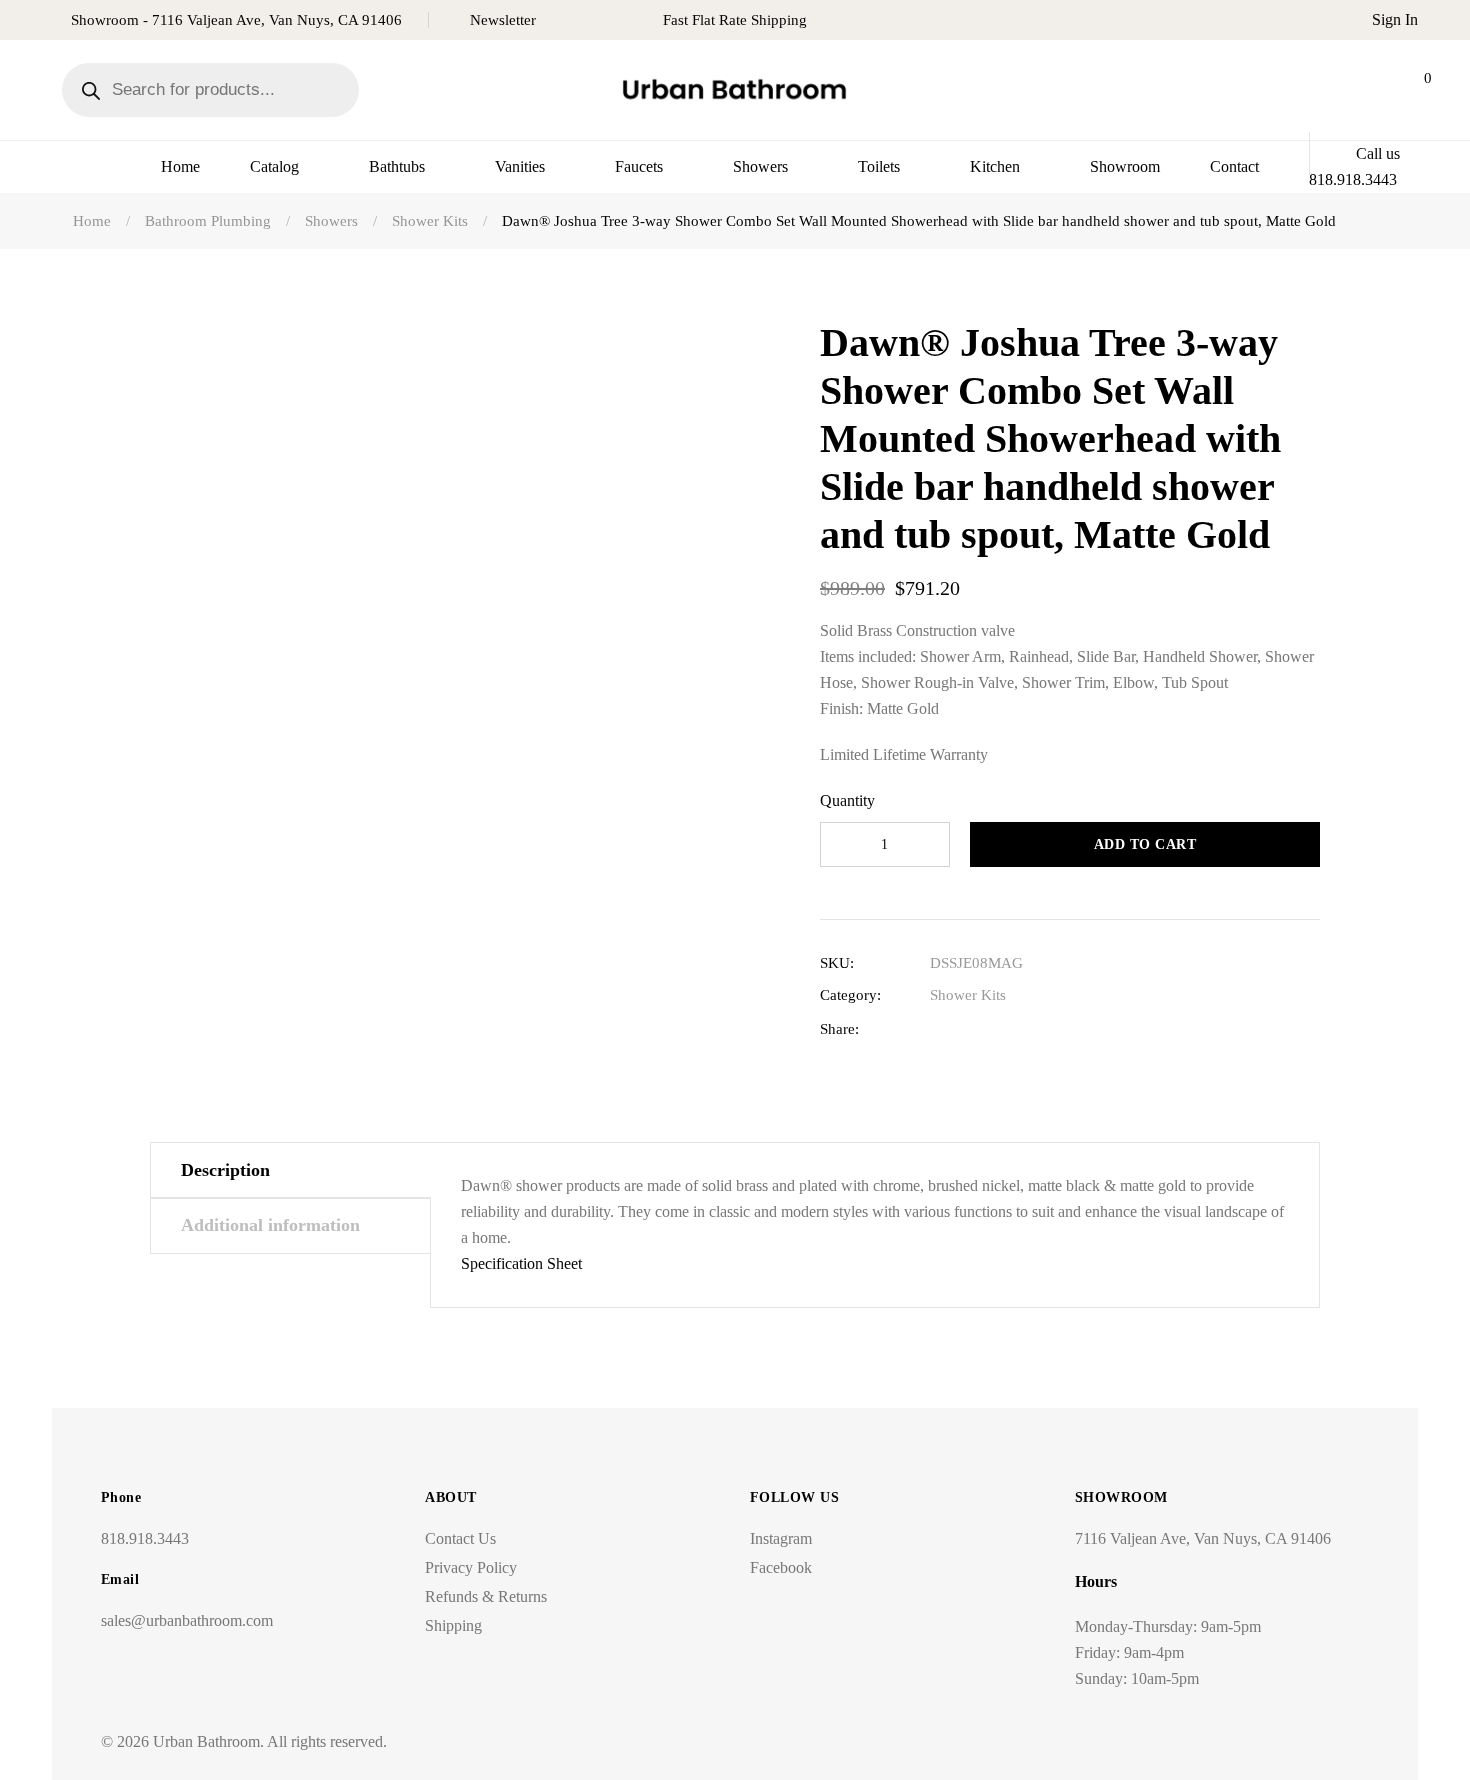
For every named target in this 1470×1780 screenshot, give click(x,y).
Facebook (781, 1567)
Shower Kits (968, 995)
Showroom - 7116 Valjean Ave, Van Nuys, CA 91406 (236, 20)
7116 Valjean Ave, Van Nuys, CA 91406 (1203, 1538)
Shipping (453, 1625)
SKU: (837, 963)
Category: (850, 995)
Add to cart (1145, 844)
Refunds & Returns (486, 1596)
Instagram (781, 1538)
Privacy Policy (471, 1567)
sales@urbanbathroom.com (187, 1620)
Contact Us (460, 1538)
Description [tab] (225, 1170)
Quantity (847, 800)
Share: (839, 1029)
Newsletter (503, 20)
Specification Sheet (521, 1263)
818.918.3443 (145, 1538)
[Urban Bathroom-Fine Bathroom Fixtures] (734, 90)
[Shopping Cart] (1411, 90)
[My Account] (1361, 90)
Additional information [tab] (270, 1225)
